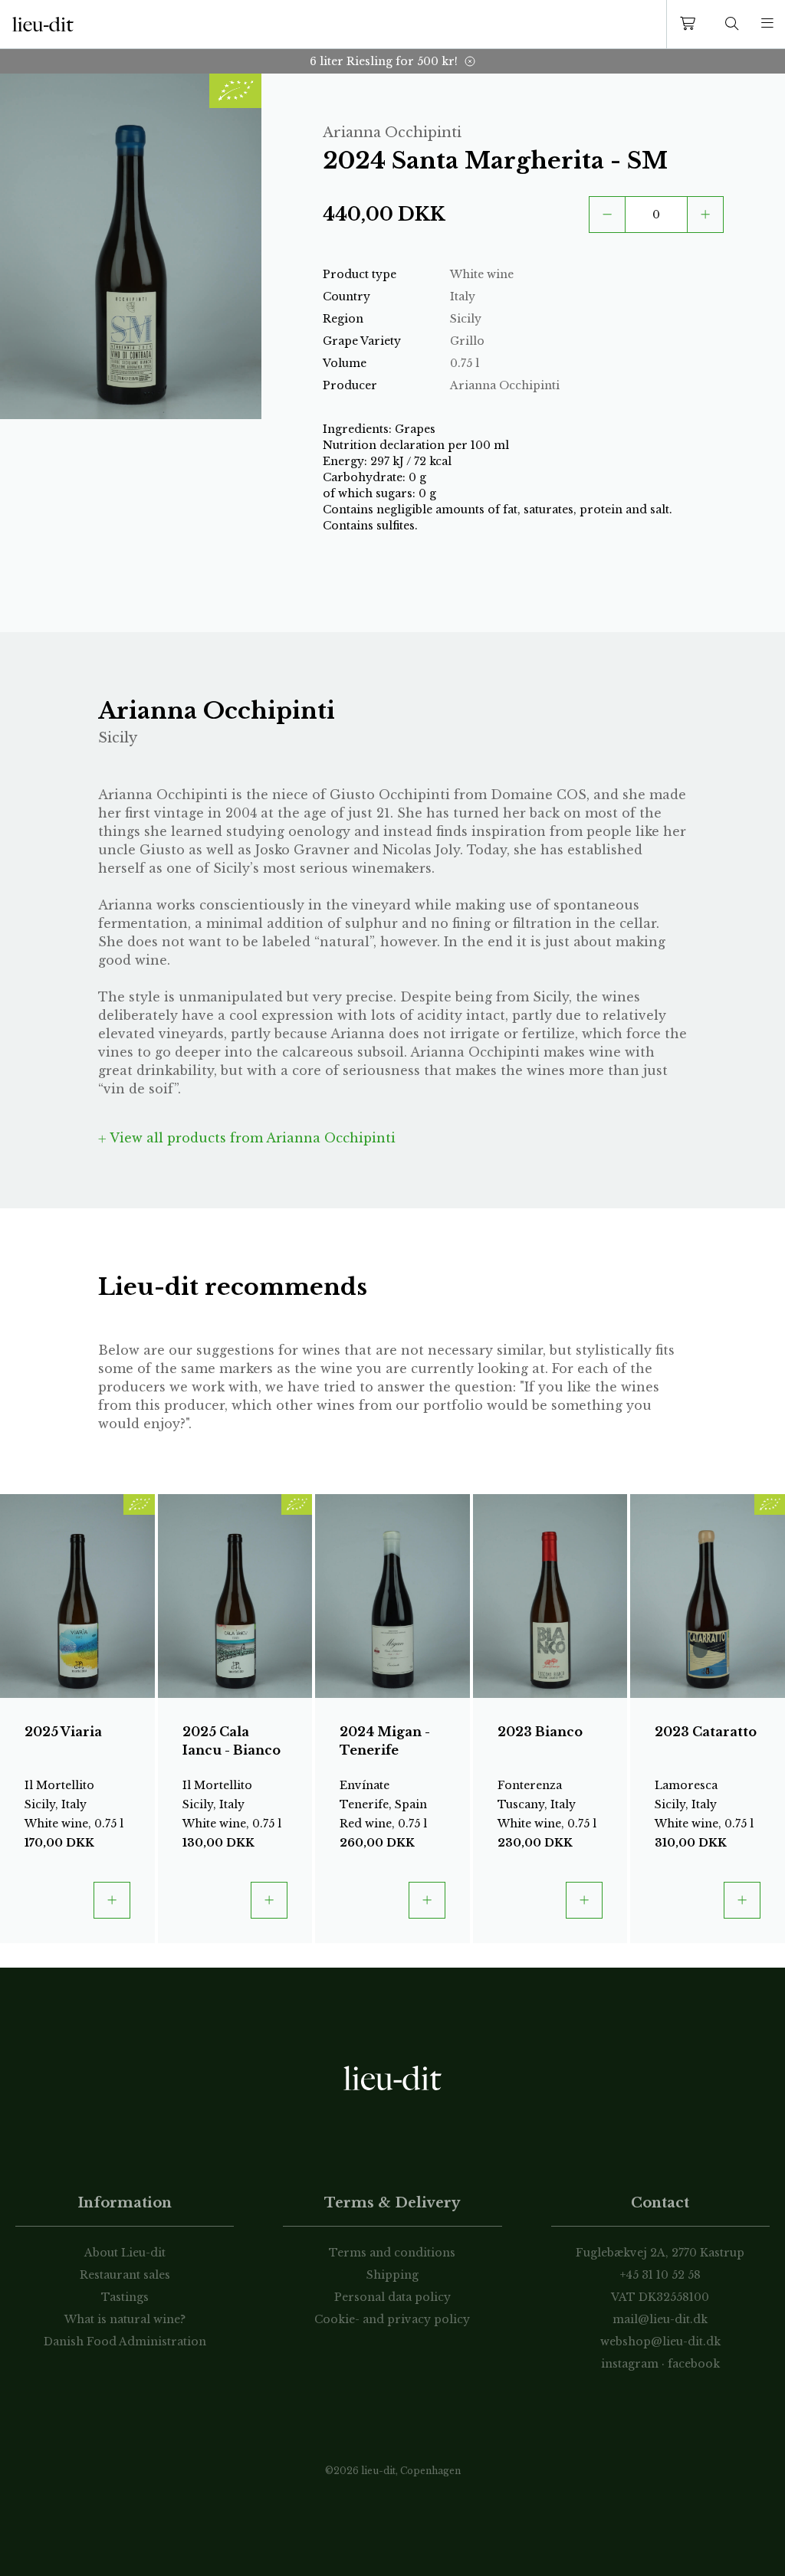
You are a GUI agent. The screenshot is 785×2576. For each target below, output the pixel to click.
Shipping (392, 2275)
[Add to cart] (705, 215)
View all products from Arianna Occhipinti (251, 1138)
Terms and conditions (392, 2253)
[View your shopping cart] (691, 24)
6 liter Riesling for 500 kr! (384, 61)
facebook (694, 2364)
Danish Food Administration (125, 2342)
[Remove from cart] (607, 215)
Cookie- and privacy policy (392, 2319)
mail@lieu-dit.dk (660, 2319)
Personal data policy (392, 2297)
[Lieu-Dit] (43, 25)
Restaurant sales (125, 2275)
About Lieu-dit (125, 2253)
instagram (630, 2364)
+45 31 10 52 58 (660, 2275)
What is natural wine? (125, 2319)
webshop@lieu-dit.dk (660, 2342)
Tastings (125, 2297)
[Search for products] (732, 24)
